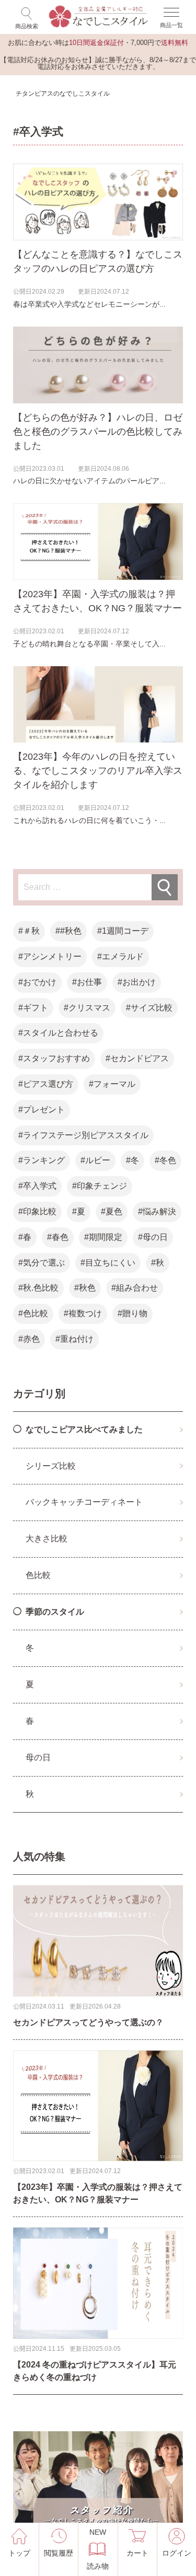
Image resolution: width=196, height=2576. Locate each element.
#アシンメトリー (50, 956)
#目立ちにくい (108, 1263)
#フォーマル (112, 1084)
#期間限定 (103, 1237)
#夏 (79, 1211)
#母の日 (153, 1237)
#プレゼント (42, 1110)
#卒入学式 (37, 1186)
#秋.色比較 (38, 1288)
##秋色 (68, 931)
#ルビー (95, 1160)
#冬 (132, 1160)
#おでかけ (37, 982)
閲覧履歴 (59, 2553)
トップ (19, 2553)
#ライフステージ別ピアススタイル (83, 1135)
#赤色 (29, 1339)
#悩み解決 (157, 1211)
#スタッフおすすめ (54, 1058)
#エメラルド (120, 956)
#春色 (58, 1237)
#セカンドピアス (137, 1058)
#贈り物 (132, 1313)
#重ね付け (74, 1339)
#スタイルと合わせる (58, 1033)
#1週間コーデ (123, 931)
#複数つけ (83, 1313)
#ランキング (42, 1160)
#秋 (158, 1263)
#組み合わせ (135, 1288)
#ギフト (33, 1008)
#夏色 (112, 1211)
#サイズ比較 (149, 1008)
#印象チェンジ (100, 1186)
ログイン (177, 2553)
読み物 (98, 2549)
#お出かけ (137, 982)
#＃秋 (29, 931)
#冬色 (165, 1160)
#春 (25, 1237)
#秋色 (85, 1288)
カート (137, 2553)
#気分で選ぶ (42, 1263)
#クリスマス (87, 1008)
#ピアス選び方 (46, 1084)
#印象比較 (37, 1211)
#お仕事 (87, 982)
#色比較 (33, 1313)
